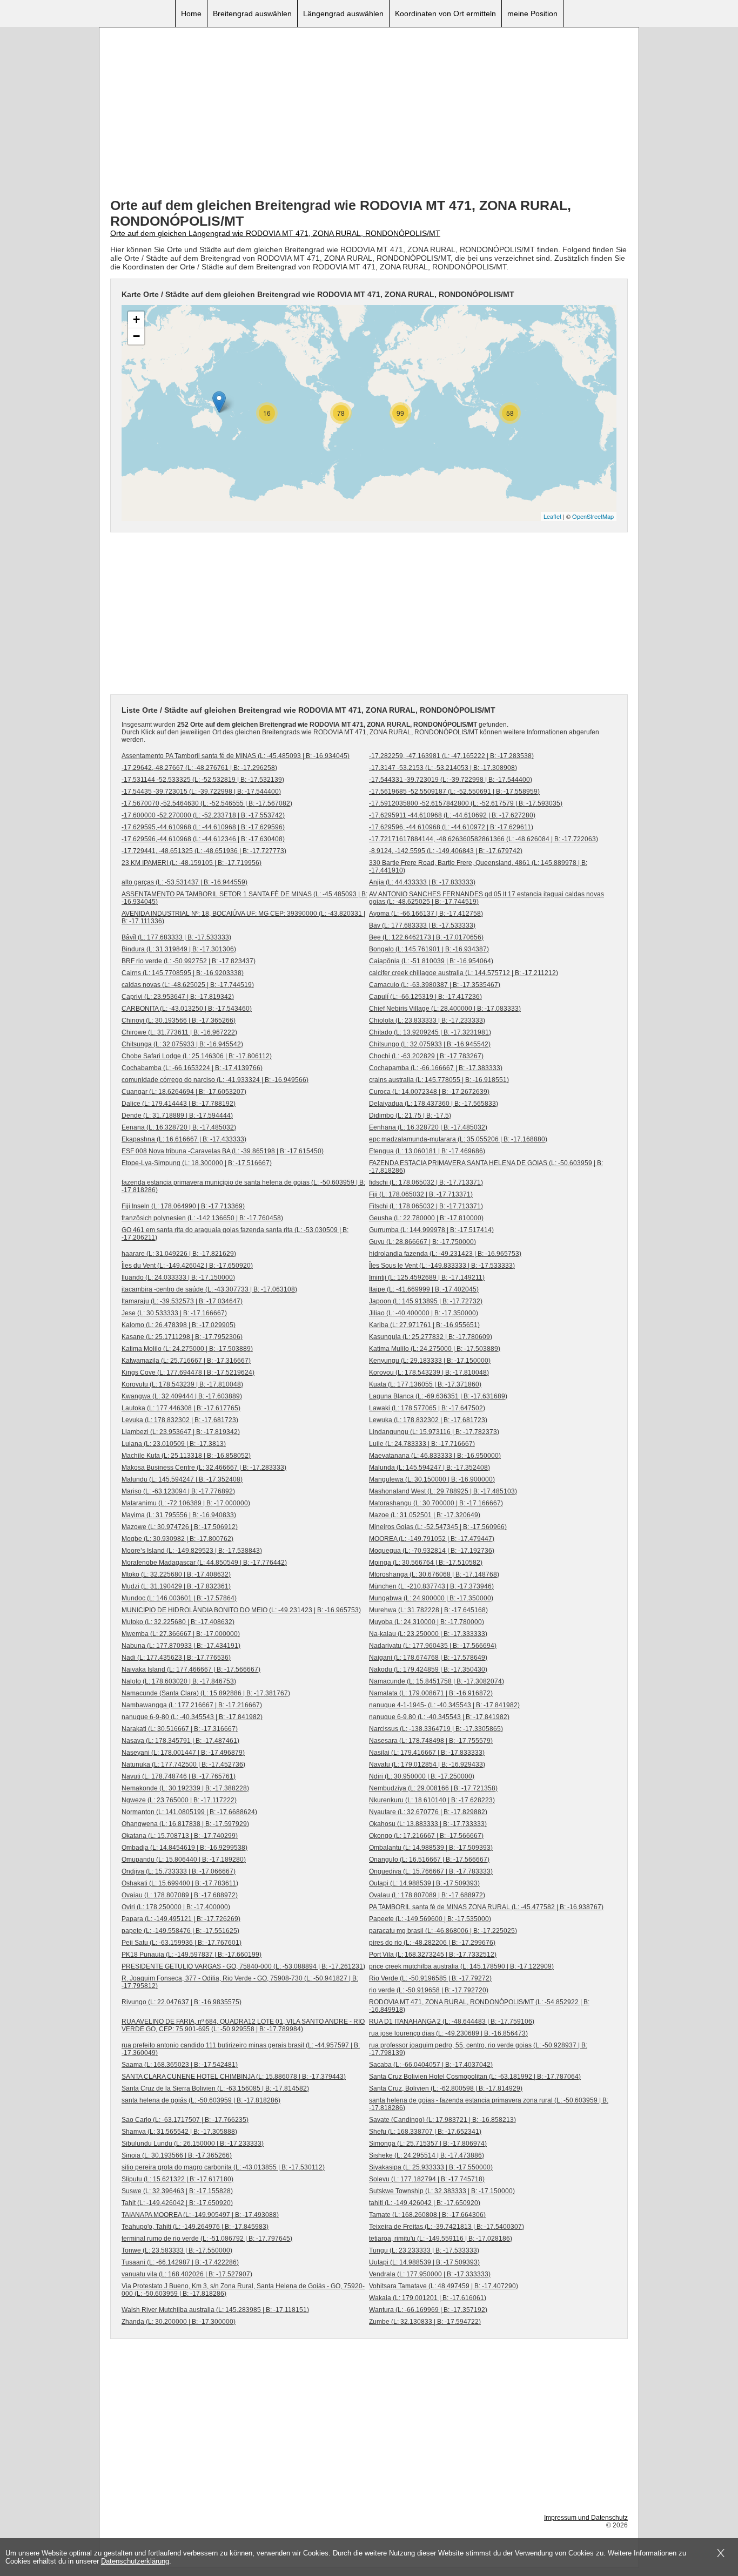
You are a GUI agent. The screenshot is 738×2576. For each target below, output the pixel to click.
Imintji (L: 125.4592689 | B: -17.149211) (427, 1277)
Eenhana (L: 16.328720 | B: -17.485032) (428, 1127)
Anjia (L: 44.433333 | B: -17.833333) (422, 882)
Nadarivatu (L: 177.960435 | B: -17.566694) (433, 1646)
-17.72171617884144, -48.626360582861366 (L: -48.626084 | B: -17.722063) (484, 839)
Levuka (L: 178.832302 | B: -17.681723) (180, 1420)
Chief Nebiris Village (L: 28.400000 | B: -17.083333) (445, 1009)
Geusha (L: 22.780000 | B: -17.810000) (426, 1218)
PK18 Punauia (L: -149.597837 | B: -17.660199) (192, 1955)
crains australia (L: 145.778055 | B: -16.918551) (439, 1080)
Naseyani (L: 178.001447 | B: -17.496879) (183, 1753)
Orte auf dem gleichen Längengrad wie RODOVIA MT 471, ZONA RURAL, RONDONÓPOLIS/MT (275, 233)
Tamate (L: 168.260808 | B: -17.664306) (427, 2215)
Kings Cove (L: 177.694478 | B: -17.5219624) (188, 1372)
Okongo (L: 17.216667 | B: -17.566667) (426, 1836)
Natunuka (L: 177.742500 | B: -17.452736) (183, 1764)
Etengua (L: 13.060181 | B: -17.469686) (427, 1151)
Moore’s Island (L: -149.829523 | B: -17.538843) (192, 1551)
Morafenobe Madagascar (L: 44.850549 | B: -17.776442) (204, 1563)
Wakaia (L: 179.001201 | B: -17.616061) (428, 2298)
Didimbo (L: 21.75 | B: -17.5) (410, 1115)
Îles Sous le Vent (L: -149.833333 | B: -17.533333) (442, 1266)
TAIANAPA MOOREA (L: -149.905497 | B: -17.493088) (200, 2215)
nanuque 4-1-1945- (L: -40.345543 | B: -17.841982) (444, 1705)
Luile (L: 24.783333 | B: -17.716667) (422, 1444)
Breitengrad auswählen (252, 13)
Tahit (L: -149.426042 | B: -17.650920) (177, 2203)
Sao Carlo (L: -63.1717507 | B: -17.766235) (185, 2120)
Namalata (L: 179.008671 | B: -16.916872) (431, 1693)
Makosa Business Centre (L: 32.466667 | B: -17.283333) (204, 1468)
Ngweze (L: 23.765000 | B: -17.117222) (179, 1800)
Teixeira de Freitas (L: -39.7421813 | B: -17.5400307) (447, 2227)
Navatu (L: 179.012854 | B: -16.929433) (427, 1764)
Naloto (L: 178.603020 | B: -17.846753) (179, 1681)
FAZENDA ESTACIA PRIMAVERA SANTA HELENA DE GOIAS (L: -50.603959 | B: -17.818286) (486, 1167)
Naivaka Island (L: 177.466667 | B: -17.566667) (191, 1669)
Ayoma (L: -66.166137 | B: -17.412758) (426, 914)
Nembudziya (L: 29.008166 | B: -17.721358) (433, 1788)
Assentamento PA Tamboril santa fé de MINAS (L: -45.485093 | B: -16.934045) (236, 756)
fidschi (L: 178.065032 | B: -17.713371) (426, 1182)
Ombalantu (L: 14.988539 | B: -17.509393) (431, 1848)
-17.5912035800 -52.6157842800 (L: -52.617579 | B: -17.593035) (466, 803)
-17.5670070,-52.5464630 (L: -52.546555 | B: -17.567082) (207, 803)
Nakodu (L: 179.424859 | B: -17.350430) (428, 1669)
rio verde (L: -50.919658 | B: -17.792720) (429, 1990)
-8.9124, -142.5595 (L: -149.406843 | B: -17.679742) (446, 851)
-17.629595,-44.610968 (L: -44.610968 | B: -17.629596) (203, 827)
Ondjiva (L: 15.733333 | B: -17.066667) (179, 1871)
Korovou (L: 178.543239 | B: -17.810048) (429, 1372)
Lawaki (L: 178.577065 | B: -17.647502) (427, 1408)
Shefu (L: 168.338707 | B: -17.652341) (425, 2132)
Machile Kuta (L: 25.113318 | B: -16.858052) (186, 1456)
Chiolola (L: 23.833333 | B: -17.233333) (427, 1020)
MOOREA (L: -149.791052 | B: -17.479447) (432, 1539)
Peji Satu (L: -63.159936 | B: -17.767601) (182, 1943)
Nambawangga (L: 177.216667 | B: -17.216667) (192, 1705)
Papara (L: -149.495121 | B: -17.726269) (181, 1919)
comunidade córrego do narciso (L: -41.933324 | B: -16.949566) (215, 1080)
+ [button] (136, 319)
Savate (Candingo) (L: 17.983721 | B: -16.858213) (442, 2120)
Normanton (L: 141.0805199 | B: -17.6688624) (189, 1812)
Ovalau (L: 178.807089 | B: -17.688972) (427, 1895)
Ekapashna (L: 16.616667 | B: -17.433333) (184, 1139)
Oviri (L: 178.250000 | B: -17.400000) (176, 1907)
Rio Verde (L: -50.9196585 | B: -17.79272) (430, 1978)
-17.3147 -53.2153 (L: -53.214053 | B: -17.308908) (443, 768)
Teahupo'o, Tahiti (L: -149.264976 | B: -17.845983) (195, 2227)
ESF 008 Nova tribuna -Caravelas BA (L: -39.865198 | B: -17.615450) (223, 1151)
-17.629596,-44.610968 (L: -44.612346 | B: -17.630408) (203, 839)
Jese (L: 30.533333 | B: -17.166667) (174, 1313)
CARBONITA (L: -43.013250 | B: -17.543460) (187, 1009)
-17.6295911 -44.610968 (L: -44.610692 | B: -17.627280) (452, 815)
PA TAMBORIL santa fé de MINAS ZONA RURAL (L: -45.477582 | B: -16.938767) (486, 1907)
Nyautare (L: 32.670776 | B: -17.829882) (428, 1812)
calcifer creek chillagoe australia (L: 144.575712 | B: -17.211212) (464, 973)
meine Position (532, 13)
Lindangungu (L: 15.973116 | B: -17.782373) (434, 1432)
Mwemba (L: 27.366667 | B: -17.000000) (181, 1634)
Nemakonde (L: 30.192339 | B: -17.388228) (185, 1788)
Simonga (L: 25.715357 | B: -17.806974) (428, 2144)
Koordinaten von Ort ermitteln (445, 13)
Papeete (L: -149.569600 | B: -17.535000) (430, 1919)
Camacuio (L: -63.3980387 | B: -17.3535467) (435, 985)
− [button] (136, 336)
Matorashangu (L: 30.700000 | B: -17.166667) (436, 1503)
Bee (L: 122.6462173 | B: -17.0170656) (426, 937)
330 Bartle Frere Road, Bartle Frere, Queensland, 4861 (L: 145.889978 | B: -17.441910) (478, 867)
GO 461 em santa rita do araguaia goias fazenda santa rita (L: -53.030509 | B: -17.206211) (235, 1234)
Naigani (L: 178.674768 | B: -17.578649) (428, 1658)
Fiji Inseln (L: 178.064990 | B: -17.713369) (183, 1206)
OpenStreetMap (593, 516)
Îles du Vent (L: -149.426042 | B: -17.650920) (187, 1266)
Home (191, 13)
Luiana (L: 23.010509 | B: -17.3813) (174, 1444)
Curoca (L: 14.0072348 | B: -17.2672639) (429, 1092)
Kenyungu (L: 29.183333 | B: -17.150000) (430, 1361)
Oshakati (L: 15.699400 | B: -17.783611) (180, 1883)
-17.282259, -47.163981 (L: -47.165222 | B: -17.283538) (451, 756)
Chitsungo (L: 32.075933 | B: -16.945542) (430, 1044)
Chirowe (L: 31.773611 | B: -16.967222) (179, 1032)
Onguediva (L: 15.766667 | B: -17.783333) (431, 1871)
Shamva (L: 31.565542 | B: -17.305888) (179, 2132)
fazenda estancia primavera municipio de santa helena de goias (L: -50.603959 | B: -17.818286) (243, 1186)
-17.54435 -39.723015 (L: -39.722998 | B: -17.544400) (201, 792)
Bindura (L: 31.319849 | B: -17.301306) (179, 949)
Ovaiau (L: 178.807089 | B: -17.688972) (180, 1895)
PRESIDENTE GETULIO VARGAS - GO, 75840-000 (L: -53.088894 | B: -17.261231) (243, 1966)
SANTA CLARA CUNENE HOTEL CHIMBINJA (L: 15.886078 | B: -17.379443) (234, 2077)
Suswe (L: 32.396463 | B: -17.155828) (177, 2191)
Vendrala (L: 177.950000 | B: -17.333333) (430, 2274)
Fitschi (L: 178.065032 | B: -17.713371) (426, 1206)
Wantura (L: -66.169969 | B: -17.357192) (428, 2310)
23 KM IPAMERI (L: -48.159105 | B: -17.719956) (192, 863)
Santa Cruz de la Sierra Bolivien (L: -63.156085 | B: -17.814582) (215, 2088)
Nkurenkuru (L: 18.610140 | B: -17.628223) (432, 1800)
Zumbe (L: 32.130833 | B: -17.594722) (425, 2322)
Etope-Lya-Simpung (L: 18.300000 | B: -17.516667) (197, 1163)
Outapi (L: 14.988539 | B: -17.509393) (424, 1883)
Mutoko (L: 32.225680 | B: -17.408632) (178, 1622)
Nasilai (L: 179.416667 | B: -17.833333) (427, 1753)
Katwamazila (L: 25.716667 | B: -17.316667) (186, 1361)
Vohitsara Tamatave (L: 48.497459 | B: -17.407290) (444, 2286)
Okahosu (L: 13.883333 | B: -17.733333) (428, 1824)
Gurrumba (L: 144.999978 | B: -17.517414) (431, 1230)
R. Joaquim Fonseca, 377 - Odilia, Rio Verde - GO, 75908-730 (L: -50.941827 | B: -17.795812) (240, 1982)
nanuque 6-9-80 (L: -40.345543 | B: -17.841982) (192, 1717)
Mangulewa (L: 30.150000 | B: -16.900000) (432, 1479)
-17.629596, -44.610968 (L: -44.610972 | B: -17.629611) (451, 827)
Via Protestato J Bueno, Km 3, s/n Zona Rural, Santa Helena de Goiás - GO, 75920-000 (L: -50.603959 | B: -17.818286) (243, 2290)
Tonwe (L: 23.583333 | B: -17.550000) (177, 2250)
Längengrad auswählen (343, 13)
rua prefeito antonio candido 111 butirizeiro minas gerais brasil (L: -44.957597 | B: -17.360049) (241, 2049)
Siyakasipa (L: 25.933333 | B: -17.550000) (431, 2167)
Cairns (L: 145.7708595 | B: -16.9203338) (183, 973)
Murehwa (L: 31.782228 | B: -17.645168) (428, 1610)
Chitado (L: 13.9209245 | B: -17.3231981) (430, 1032)
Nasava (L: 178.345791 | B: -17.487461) (180, 1741)
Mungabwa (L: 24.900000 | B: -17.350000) (431, 1598)
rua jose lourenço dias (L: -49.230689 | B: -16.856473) (448, 2033)
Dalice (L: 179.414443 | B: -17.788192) (179, 1104)
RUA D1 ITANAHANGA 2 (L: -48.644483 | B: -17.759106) (452, 2021)
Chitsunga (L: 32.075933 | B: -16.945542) (182, 1044)
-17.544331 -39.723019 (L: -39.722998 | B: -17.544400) (451, 780)
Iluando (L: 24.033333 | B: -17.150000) (178, 1277)
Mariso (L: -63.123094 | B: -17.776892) (178, 1491)
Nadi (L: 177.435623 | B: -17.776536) (176, 1658)
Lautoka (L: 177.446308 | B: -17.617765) (181, 1408)
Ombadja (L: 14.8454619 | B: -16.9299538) (185, 1848)
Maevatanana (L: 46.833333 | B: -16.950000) (435, 1456)
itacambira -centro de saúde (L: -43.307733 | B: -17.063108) (209, 1289)
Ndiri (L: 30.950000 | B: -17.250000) (422, 1776)
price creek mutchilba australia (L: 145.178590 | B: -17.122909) (461, 1966)
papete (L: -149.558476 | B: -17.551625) (180, 1931)
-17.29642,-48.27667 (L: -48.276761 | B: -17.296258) (199, 768)
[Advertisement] (369, 114)
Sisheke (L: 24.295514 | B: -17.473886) (427, 2155)
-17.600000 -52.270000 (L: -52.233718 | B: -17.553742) (203, 815)
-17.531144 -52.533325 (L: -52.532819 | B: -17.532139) (203, 780)
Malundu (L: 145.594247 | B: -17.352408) (182, 1479)
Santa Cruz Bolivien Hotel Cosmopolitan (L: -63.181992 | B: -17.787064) (475, 2077)
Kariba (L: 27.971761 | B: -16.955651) (424, 1325)
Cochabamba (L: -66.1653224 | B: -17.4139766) (192, 1068)
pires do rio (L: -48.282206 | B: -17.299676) (432, 1943)
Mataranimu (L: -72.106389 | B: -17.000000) (186, 1503)
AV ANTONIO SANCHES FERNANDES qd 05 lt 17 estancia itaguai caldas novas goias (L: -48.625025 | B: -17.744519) (487, 898)
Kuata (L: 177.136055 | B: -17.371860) (425, 1384)
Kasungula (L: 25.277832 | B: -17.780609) (431, 1337)
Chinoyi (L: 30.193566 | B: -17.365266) (179, 1020)
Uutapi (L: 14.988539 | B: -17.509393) (424, 2262)
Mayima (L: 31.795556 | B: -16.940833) (179, 1515)
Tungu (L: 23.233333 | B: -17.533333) (424, 2250)
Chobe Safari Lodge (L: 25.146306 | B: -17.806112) (197, 1056)
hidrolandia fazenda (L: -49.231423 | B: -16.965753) (445, 1254)
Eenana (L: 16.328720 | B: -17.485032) (179, 1127)
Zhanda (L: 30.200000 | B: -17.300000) (179, 2322)
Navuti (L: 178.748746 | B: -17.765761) (179, 1776)
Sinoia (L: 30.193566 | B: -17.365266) (177, 2155)
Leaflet (552, 516)
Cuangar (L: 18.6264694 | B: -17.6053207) (184, 1092)
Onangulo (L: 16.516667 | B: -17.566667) (429, 1860)
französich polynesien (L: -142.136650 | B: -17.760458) (202, 1218)
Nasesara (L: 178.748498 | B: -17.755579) (431, 1741)
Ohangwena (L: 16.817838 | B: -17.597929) (185, 1824)
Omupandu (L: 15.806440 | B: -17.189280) (184, 1860)
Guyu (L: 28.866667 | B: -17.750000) (422, 1242)
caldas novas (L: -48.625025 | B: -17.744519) (188, 985)
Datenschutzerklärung (135, 2561)
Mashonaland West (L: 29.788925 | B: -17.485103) (443, 1491)
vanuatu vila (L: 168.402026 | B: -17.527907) (187, 2274)
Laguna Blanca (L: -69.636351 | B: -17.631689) (438, 1396)
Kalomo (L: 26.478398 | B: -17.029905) (179, 1325)
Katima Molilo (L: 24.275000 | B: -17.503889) (187, 1349)
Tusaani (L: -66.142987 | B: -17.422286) (180, 2262)
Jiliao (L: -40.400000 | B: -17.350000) (424, 1313)
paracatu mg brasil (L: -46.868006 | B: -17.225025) (443, 1931)
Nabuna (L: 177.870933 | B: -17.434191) (181, 1646)
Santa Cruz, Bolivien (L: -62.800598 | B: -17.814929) (446, 2088)
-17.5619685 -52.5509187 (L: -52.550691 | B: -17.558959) (454, 792)
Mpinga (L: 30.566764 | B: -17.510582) (426, 1563)
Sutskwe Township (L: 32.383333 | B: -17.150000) (442, 2191)
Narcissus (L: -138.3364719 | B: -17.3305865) (436, 1729)
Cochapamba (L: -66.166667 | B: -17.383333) (436, 1068)
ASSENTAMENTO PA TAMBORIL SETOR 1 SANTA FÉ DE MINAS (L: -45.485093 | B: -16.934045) (244, 898)
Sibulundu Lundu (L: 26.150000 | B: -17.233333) (193, 2144)
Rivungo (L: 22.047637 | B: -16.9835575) (182, 2002)
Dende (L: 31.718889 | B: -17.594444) (177, 1115)
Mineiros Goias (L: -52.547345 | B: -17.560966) (438, 1527)
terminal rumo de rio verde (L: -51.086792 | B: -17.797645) (207, 2239)
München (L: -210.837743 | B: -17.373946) (431, 1586)
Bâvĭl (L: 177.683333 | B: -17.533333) (176, 937)
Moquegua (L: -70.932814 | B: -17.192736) (432, 1551)
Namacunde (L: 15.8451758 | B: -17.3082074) (437, 1681)
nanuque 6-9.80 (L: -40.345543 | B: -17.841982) (439, 1717)
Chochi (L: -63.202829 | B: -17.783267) (426, 1056)
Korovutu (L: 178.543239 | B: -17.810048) (182, 1384)
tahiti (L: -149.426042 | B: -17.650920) (425, 2203)
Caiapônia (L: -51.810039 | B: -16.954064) (431, 961)
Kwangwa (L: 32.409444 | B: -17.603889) (182, 1396)
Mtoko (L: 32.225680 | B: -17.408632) (176, 1574)
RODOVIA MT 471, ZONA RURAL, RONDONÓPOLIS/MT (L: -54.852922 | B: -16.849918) (479, 2006)
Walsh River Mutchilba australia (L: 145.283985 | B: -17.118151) (215, 2310)
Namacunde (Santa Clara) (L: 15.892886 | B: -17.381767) (206, 1693)
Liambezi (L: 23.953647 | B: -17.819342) (181, 1432)
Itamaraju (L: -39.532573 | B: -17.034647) (182, 1301)
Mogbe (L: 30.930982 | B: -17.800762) (177, 1539)
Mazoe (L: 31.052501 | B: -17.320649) (425, 1515)
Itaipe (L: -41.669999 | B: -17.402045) (424, 1289)
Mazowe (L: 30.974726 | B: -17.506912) (180, 1527)
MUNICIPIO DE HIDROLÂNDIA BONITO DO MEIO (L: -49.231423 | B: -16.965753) (241, 1610)
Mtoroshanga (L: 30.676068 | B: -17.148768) (434, 1574)
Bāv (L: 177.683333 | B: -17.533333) (422, 925)
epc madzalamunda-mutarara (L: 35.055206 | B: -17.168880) (458, 1139)
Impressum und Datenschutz (586, 2518)
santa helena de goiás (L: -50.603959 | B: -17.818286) (201, 2100)
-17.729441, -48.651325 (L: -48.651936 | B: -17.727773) (204, 851)
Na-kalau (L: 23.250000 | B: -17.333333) (428, 1634)
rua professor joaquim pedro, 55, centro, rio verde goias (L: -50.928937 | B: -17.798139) (478, 2049)
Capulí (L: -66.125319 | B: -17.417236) (425, 997)
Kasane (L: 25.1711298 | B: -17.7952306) (182, 1337)
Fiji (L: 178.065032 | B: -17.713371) (421, 1194)
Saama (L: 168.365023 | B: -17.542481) (180, 2065)
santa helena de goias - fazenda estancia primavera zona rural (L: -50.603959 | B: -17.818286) (489, 2104)
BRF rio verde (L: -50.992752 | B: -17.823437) (189, 961)
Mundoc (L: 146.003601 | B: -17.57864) (179, 1598)
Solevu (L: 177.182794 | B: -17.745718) (427, 2179)
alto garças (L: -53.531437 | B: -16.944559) (185, 882)
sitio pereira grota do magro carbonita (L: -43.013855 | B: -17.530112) (223, 2167)
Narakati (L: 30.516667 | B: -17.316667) (180, 1729)
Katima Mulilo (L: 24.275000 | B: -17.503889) (435, 1349)
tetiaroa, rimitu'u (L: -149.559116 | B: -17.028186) (441, 2239)
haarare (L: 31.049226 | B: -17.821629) (179, 1254)
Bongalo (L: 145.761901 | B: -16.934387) (429, 949)
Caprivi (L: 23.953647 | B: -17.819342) (178, 997)
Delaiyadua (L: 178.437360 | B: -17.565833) (434, 1104)
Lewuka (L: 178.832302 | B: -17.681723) (428, 1420)
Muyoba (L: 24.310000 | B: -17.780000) (427, 1622)
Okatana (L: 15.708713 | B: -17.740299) (180, 1836)
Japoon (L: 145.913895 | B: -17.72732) (426, 1301)
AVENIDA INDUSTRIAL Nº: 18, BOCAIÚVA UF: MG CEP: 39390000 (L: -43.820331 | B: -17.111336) (243, 917)
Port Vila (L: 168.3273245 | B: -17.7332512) (433, 1955)
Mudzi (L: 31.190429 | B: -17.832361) (176, 1586)
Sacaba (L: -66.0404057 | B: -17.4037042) (431, 2065)
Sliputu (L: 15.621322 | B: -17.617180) (177, 2179)
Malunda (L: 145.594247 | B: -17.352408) (430, 1468)
